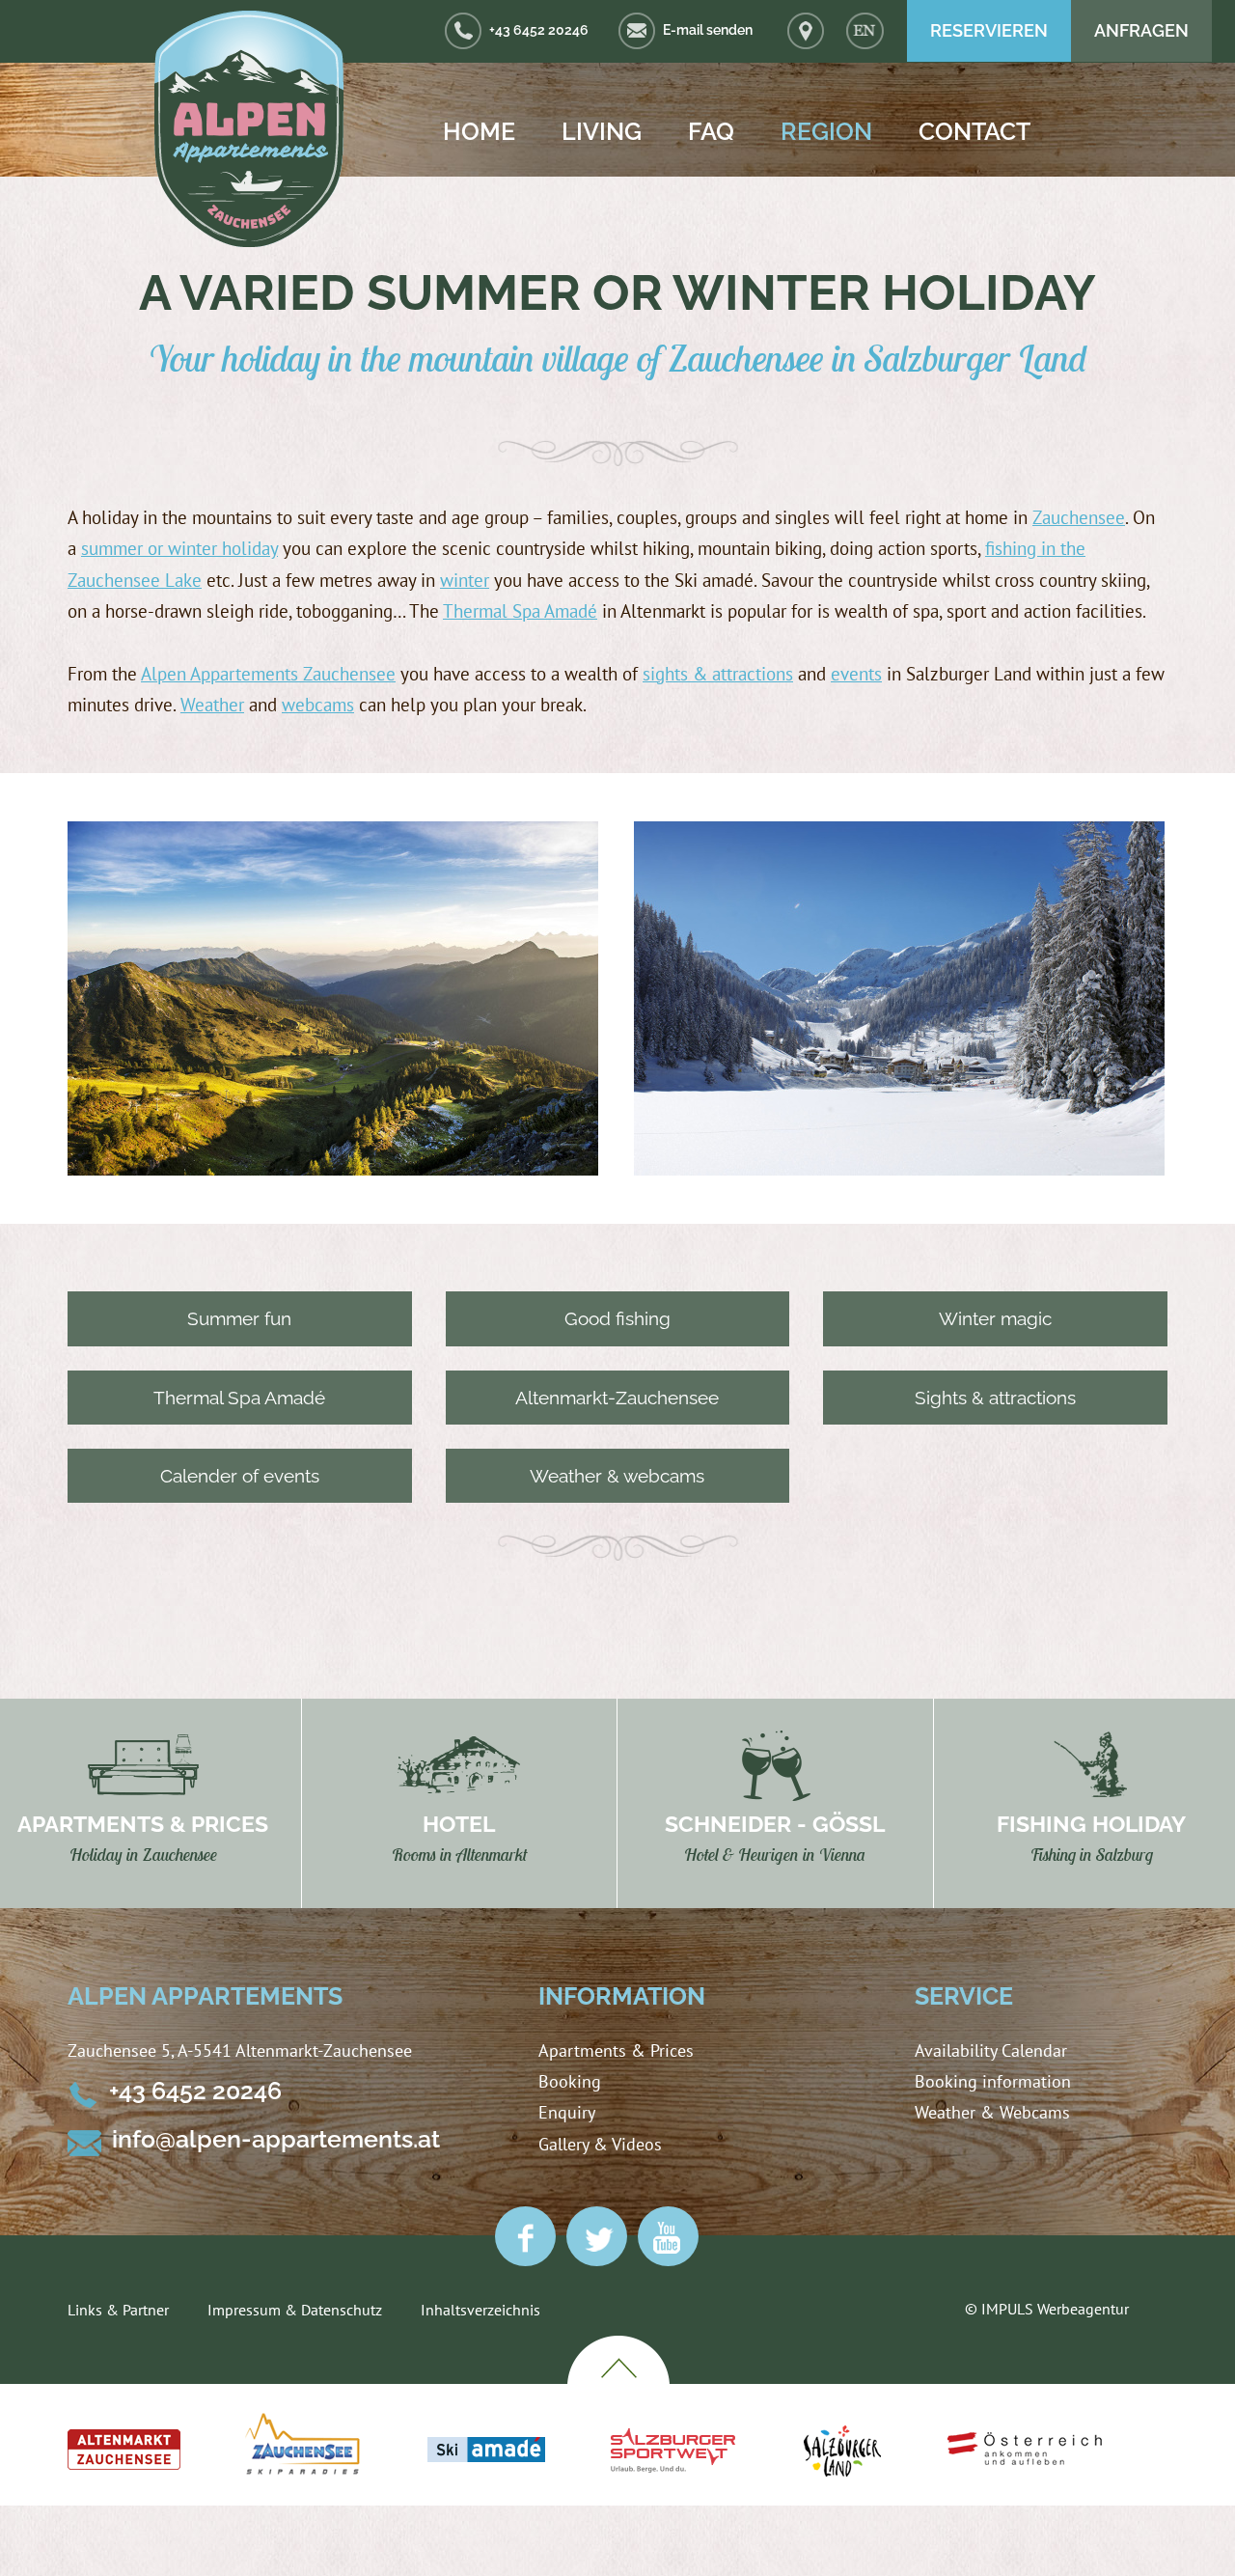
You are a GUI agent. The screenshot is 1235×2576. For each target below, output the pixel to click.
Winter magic (995, 1318)
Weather (212, 705)
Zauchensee (1079, 517)
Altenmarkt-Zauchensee (617, 1398)
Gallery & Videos (600, 2144)
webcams (318, 705)
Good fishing (617, 1318)
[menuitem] (865, 31)
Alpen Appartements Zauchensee (268, 674)
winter (465, 580)
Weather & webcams (617, 1476)
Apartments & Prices (616, 2050)
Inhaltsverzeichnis (480, 2310)
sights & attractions (718, 674)
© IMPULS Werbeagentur (1047, 2309)
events (856, 674)
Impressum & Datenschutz (295, 2310)
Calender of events (240, 1476)
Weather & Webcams (992, 2112)
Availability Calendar (991, 2050)
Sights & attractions (995, 1398)
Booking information (993, 2081)
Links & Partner (118, 2310)
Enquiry (567, 2112)
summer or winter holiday (179, 548)
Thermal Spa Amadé (520, 611)
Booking (570, 2081)
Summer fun (239, 1318)
